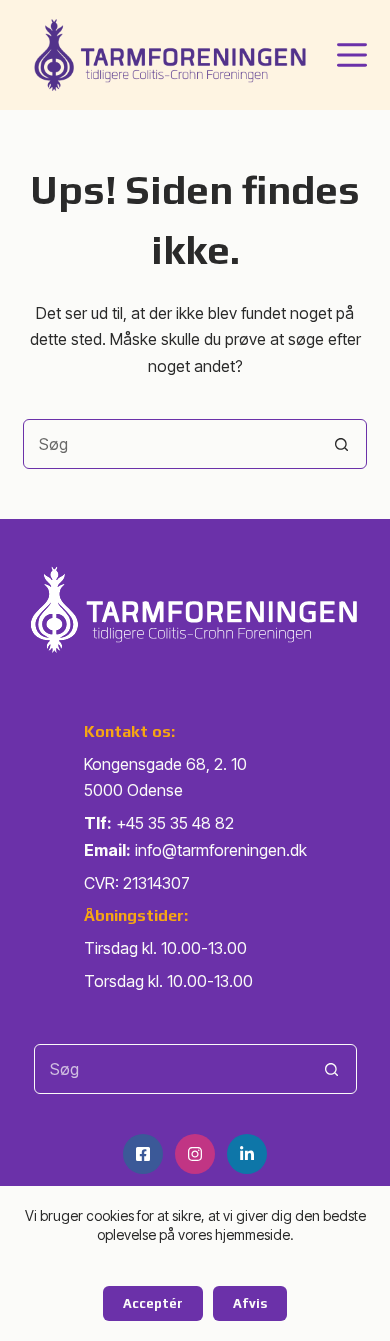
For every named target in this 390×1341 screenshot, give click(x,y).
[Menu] (352, 55)
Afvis (250, 1303)
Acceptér (153, 1303)
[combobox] (170, 444)
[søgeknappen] (342, 444)
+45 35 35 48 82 (175, 823)
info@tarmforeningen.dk (221, 850)
